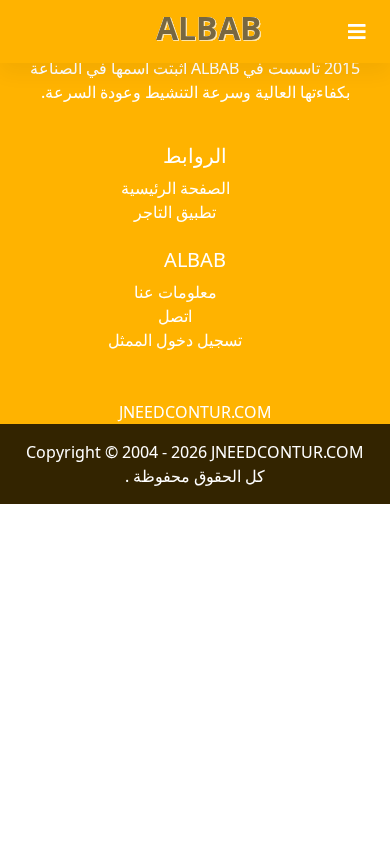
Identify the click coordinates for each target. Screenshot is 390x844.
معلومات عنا (175, 292)
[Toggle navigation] (357, 32)
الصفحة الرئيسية (175, 188)
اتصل (175, 316)
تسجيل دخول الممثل (175, 340)
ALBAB (209, 27)
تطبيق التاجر (175, 212)
